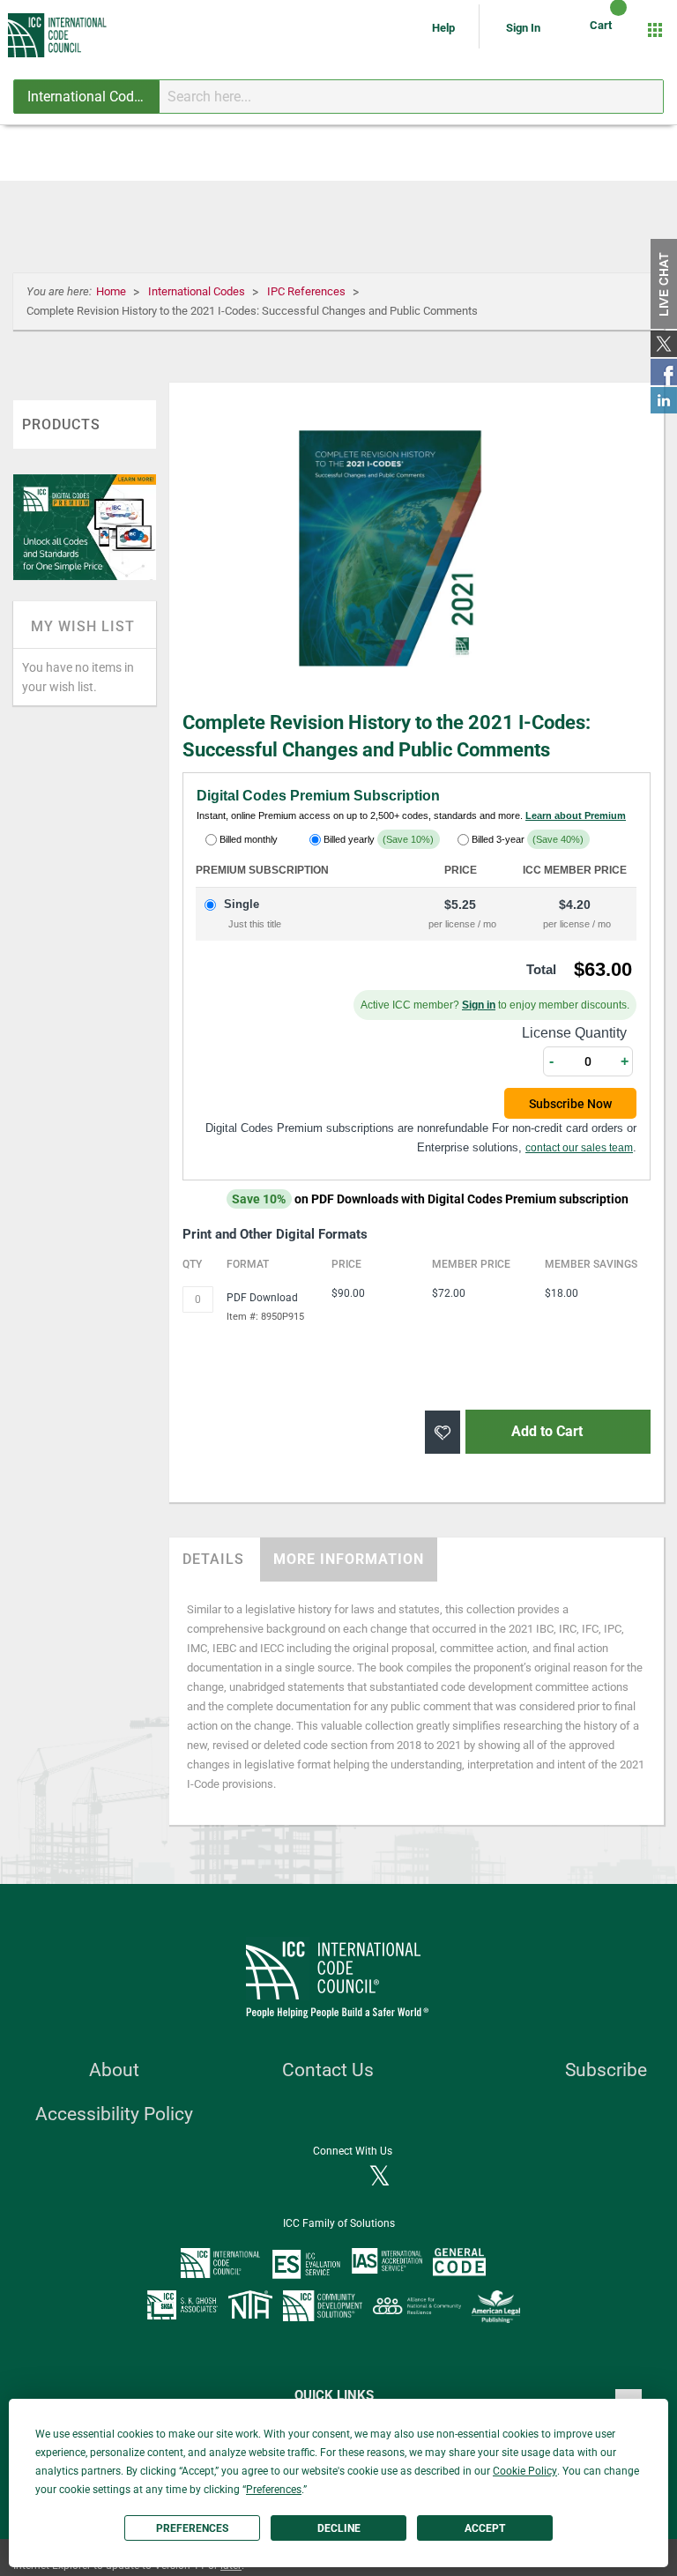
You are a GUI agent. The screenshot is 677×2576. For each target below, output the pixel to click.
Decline (339, 2528)
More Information (349, 1559)
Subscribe (606, 2070)
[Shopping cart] (603, 30)
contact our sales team (579, 1148)
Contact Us (328, 2070)
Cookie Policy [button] (525, 2471)
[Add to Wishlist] (443, 1432)
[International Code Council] (58, 35)
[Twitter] (379, 2178)
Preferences (192, 2528)
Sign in (479, 1005)
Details (213, 1559)
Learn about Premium (576, 815)
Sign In (523, 28)
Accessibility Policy (114, 2114)
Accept (485, 2528)
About (114, 2070)
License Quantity (574, 1033)
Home (112, 291)
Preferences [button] (274, 2490)
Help (445, 28)
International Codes (198, 291)
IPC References (308, 291)
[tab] (213, 1560)
